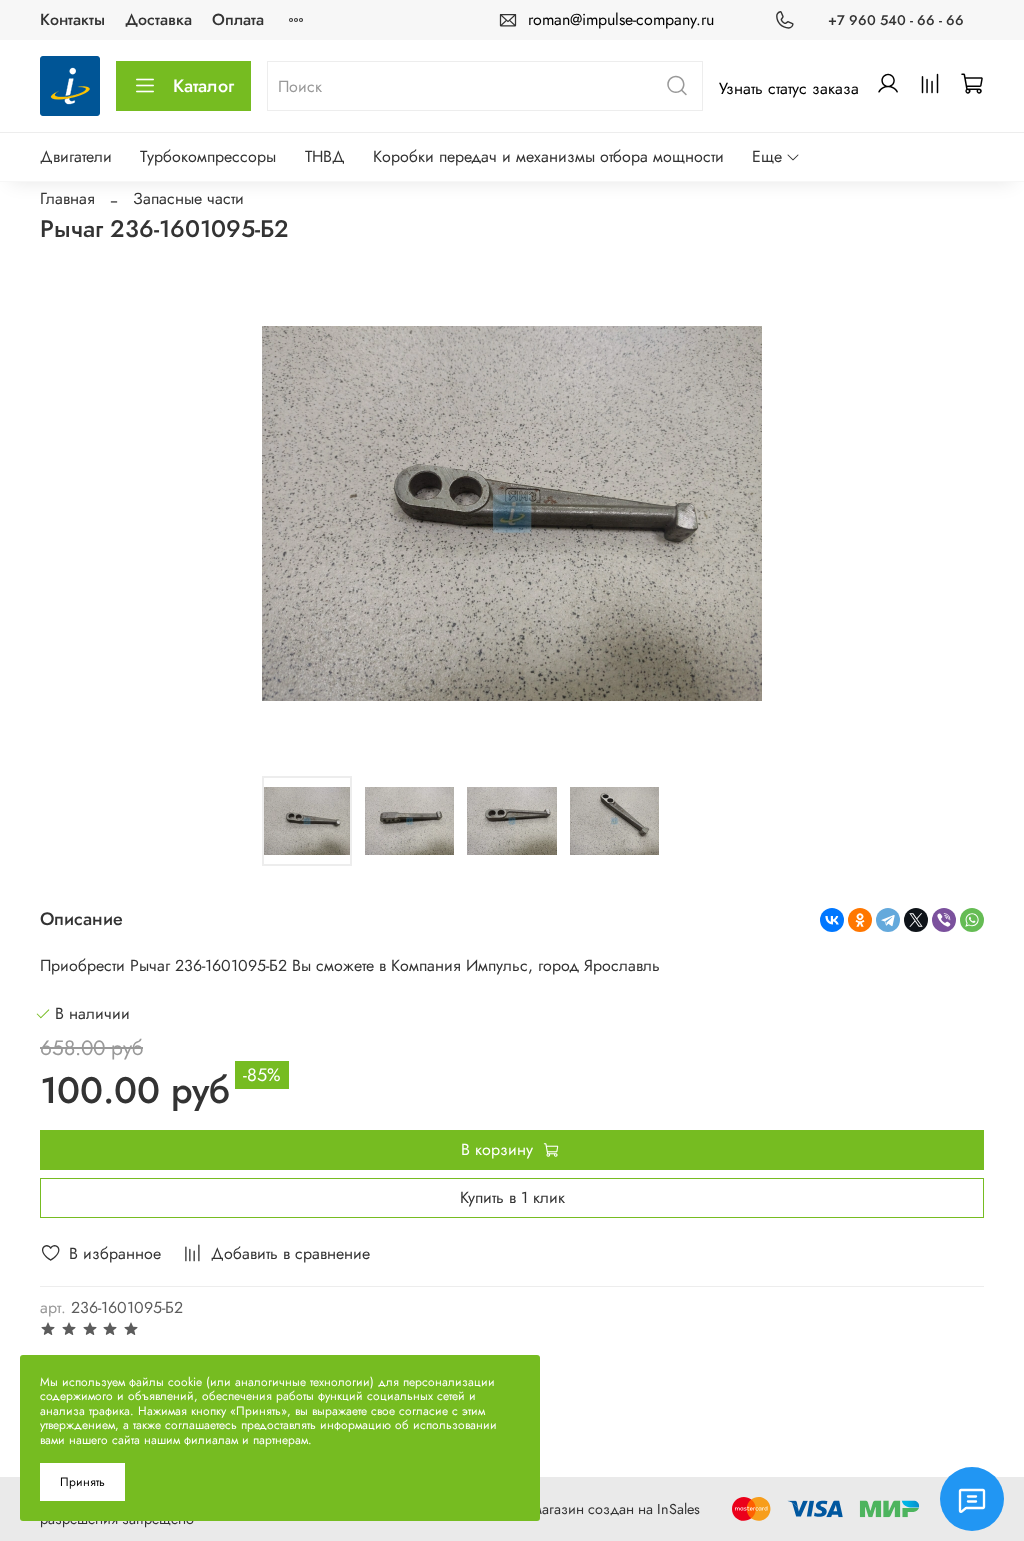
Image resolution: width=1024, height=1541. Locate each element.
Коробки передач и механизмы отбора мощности (548, 156)
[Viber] (944, 920)
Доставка (158, 19)
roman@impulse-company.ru (621, 19)
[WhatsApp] (972, 920)
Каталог (203, 86)
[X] (916, 920)
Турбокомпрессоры (208, 156)
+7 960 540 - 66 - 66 (896, 20)
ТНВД (325, 156)
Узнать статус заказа (789, 88)
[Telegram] (888, 920)
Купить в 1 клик (512, 1197)
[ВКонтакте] (832, 920)
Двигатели (76, 156)
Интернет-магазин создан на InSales (586, 1509)
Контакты (72, 19)
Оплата (238, 19)
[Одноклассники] (860, 920)
